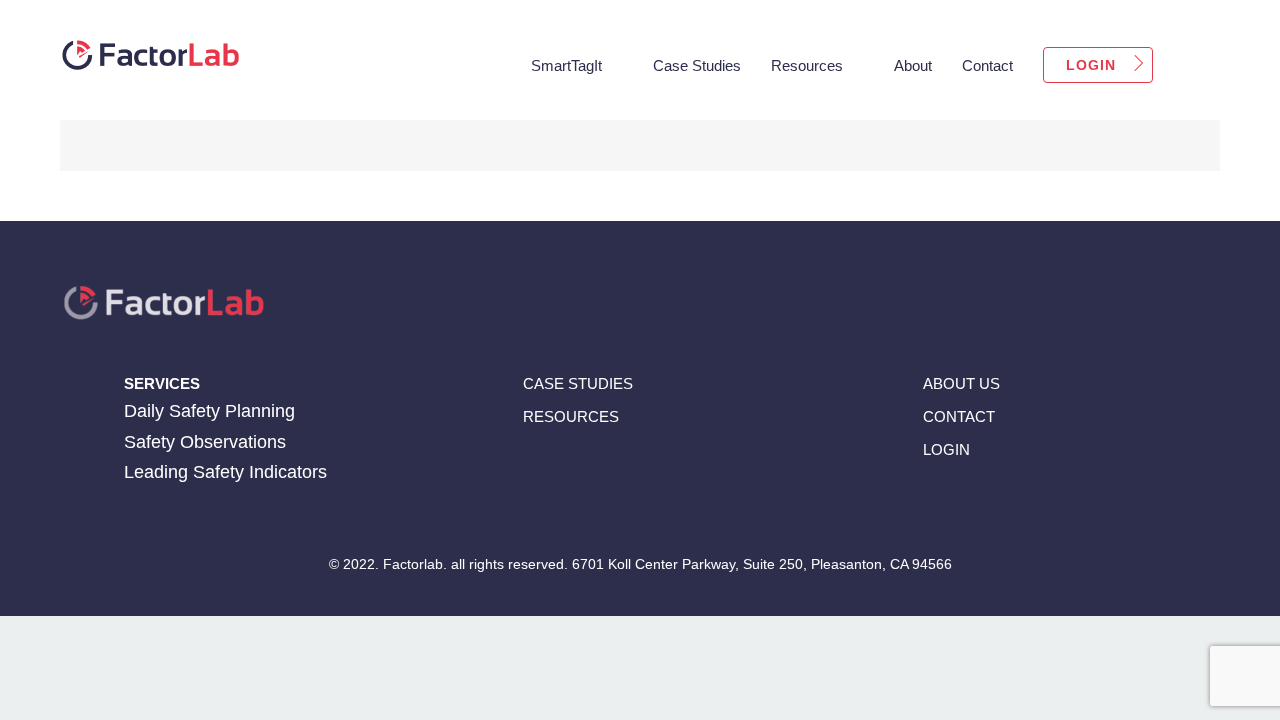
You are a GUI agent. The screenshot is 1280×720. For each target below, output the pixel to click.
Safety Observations (205, 442)
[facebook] (927, 502)
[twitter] (1005, 502)
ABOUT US (961, 383)
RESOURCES (571, 416)
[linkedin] (966, 502)
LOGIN (946, 449)
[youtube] (1044, 502)
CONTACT (959, 416)
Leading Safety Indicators (225, 472)
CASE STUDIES (578, 383)
